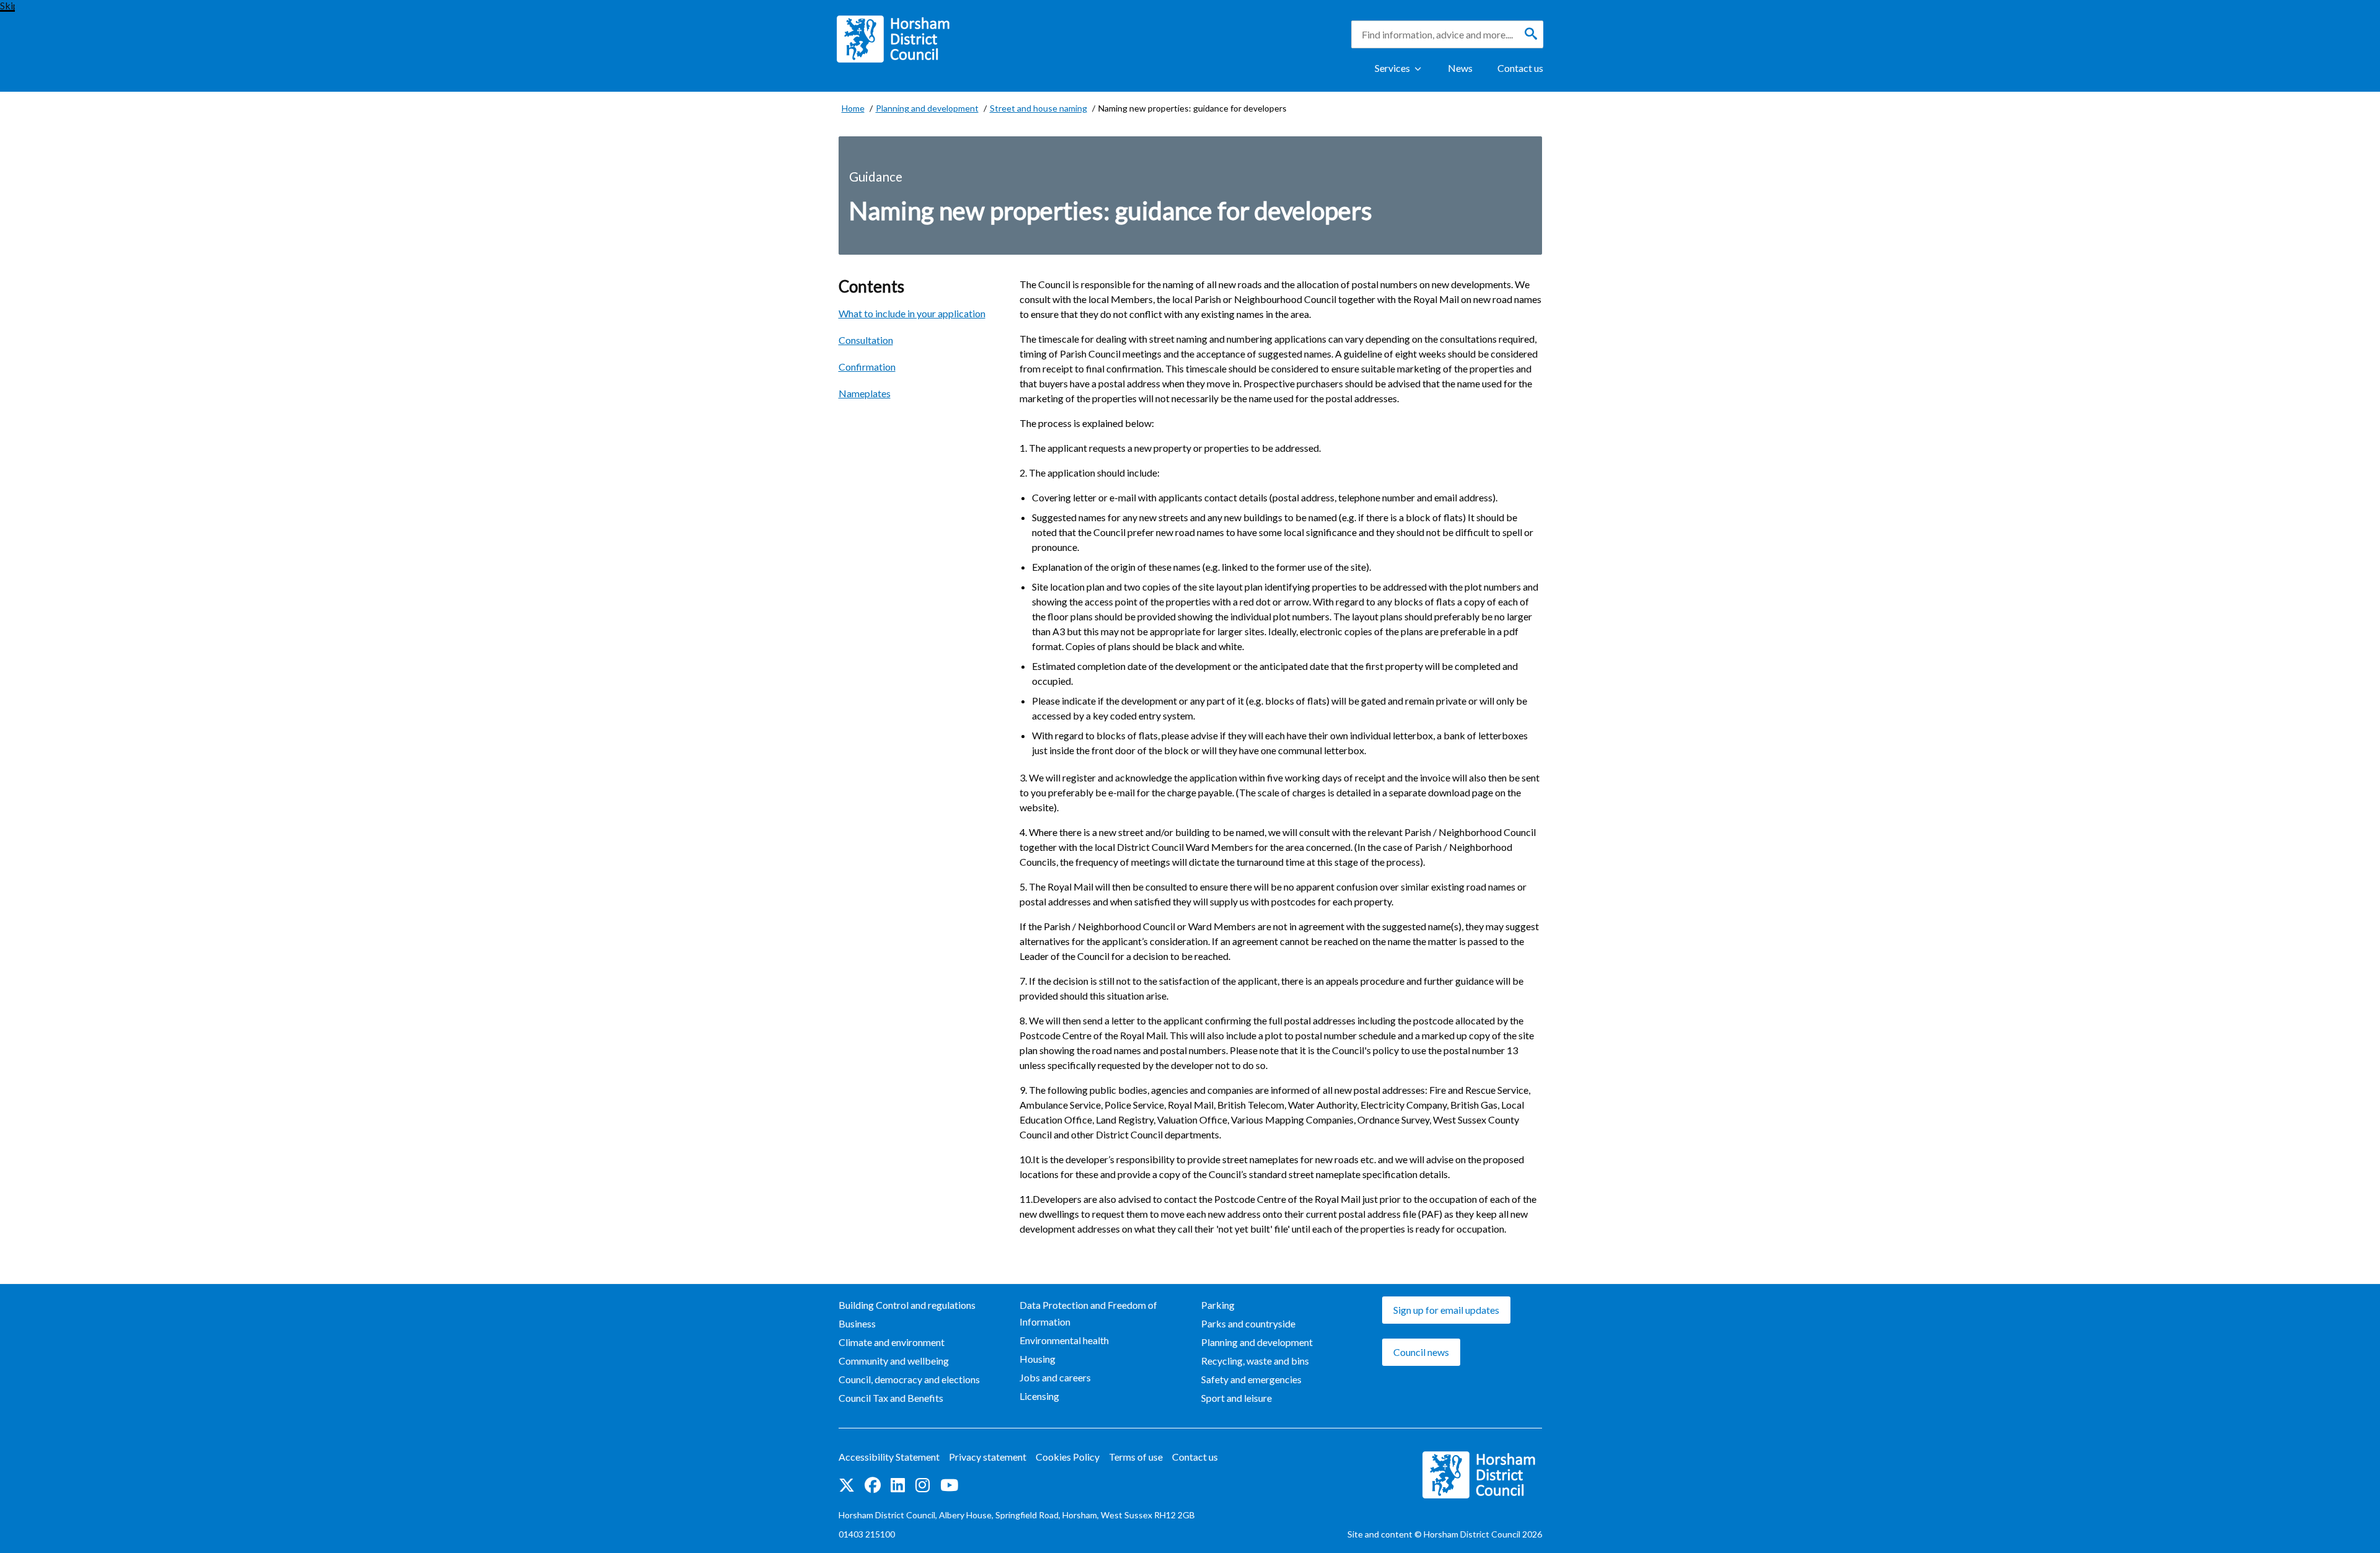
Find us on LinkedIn (898, 1486)
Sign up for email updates (1446, 1310)
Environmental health (1064, 1340)
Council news (1421, 1352)
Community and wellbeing (894, 1361)
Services (1392, 68)
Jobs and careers (1055, 1377)
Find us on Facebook (873, 1486)
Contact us (1520, 68)
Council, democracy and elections (909, 1379)
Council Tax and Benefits (891, 1398)
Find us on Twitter (847, 1486)
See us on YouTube (949, 1486)
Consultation (866, 340)
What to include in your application (912, 313)
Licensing (1039, 1396)
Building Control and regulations (907, 1305)
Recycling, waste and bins (1255, 1361)
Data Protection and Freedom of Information (1088, 1313)
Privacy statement (988, 1457)
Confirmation (867, 367)
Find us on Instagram (923, 1486)
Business (857, 1323)
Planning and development (1257, 1342)
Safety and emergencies (1251, 1379)
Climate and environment (892, 1342)
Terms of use (1136, 1457)
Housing (1038, 1359)
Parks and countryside (1248, 1323)
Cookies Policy (1068, 1457)
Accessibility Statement (889, 1457)
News (1460, 68)
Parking (1218, 1305)
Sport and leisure (1236, 1398)
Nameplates (865, 393)
